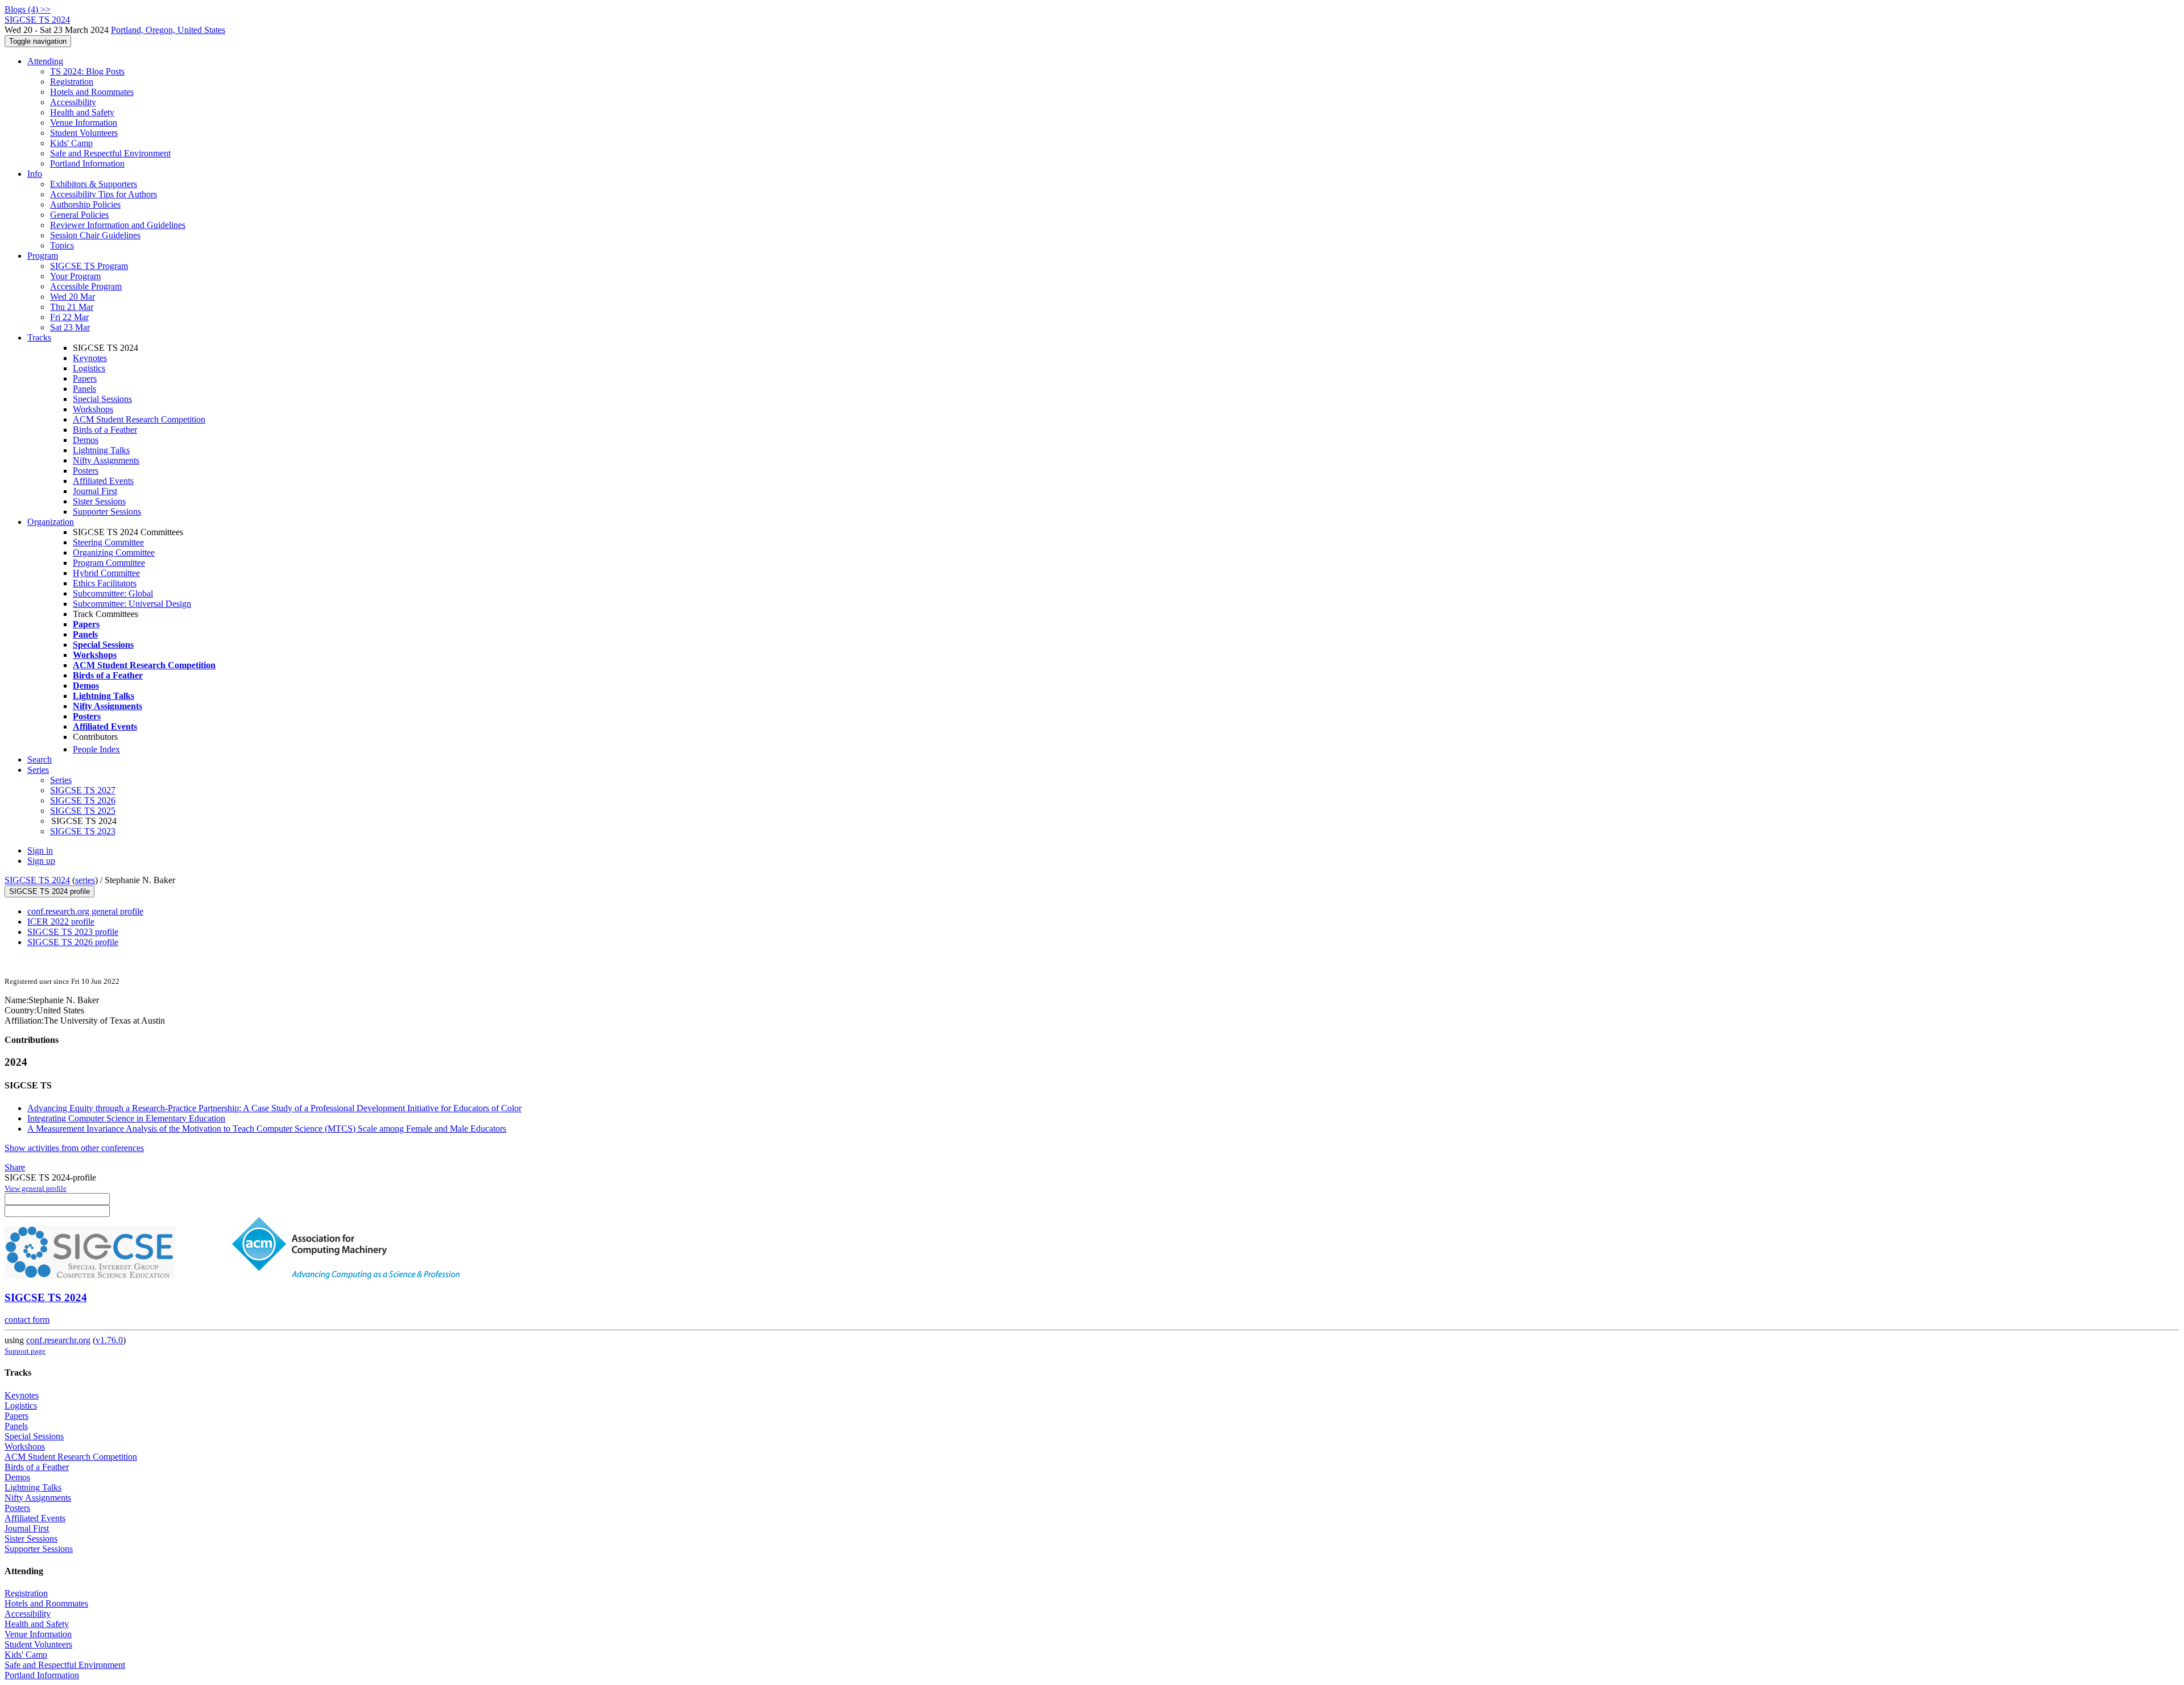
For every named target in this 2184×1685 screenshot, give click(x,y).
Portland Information (87, 163)
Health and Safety (82, 112)
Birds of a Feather (105, 430)
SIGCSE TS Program (89, 266)
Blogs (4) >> (28, 9)
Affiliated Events (103, 481)
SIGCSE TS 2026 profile (73, 942)
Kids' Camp (71, 143)
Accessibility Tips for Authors (104, 194)
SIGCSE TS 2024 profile (49, 891)
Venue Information (84, 123)
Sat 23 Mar (70, 327)
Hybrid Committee (106, 573)
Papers (85, 378)
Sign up (41, 861)
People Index (96, 749)
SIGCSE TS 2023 (83, 831)
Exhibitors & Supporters (94, 184)
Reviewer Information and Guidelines (118, 225)
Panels (84, 389)
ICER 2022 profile (61, 922)
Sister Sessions (99, 501)
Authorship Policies (85, 204)
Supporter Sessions (107, 512)
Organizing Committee (114, 552)
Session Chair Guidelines (95, 235)
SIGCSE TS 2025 (83, 811)
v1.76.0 (109, 1340)
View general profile (36, 1188)
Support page (25, 1351)
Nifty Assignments (106, 460)
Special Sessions (102, 399)
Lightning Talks (101, 450)
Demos (86, 440)
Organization (51, 522)
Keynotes (90, 358)
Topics (62, 245)
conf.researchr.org (58, 1340)
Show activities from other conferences (74, 1148)
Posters (86, 471)
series (85, 880)
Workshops (93, 409)
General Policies (79, 215)
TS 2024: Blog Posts (87, 71)
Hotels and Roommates (92, 92)
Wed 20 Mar (73, 297)
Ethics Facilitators (105, 583)
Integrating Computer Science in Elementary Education (126, 1118)
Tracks (39, 338)
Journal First (95, 491)
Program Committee (109, 563)
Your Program (75, 276)
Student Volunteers (84, 133)
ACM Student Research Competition (139, 419)
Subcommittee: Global (113, 593)
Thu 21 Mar (72, 307)
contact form (27, 1320)
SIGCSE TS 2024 (37, 880)
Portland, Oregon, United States (168, 30)
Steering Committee (108, 542)
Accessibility (73, 102)
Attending (45, 61)
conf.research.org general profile (85, 911)
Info (35, 174)
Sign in (40, 850)
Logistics (89, 368)
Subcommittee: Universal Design (132, 604)
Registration (72, 82)
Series (61, 780)
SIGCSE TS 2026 (83, 800)
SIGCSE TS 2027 (83, 790)
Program (43, 256)
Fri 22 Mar (69, 317)
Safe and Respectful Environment (110, 153)
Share (15, 1167)
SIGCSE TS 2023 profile (73, 932)
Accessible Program (86, 286)
